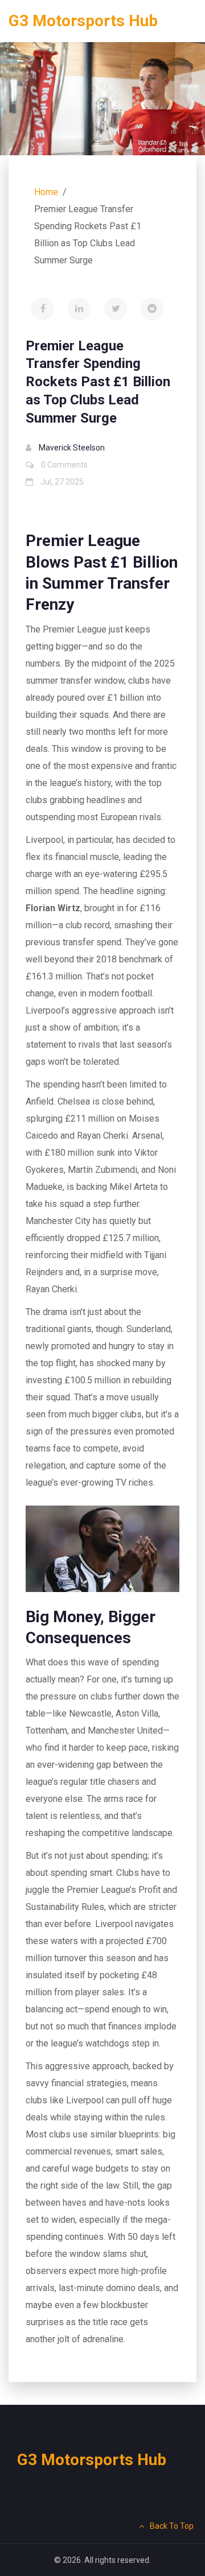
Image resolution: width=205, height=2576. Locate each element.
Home (46, 192)
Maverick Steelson (72, 448)
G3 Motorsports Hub (83, 21)
